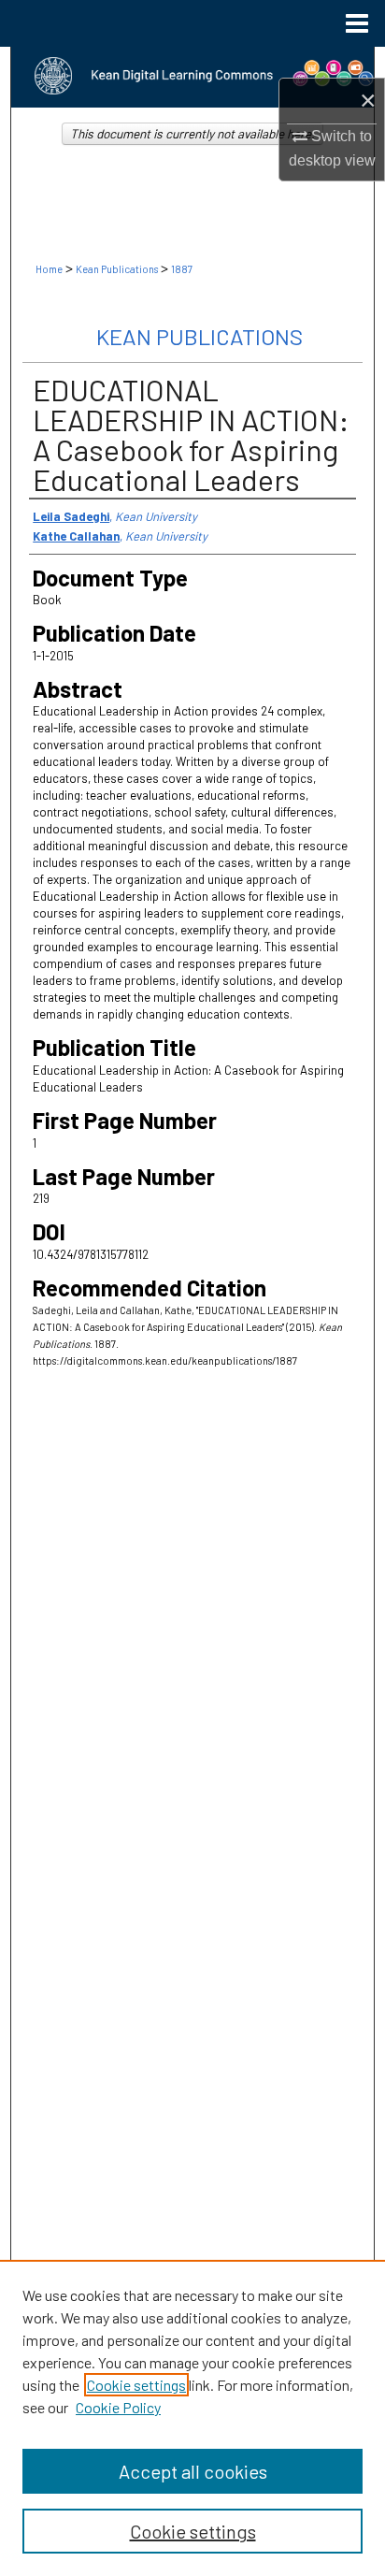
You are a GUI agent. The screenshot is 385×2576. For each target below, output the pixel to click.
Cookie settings (136, 2385)
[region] (192, 2418)
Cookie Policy (118, 2407)
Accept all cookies (193, 2471)
